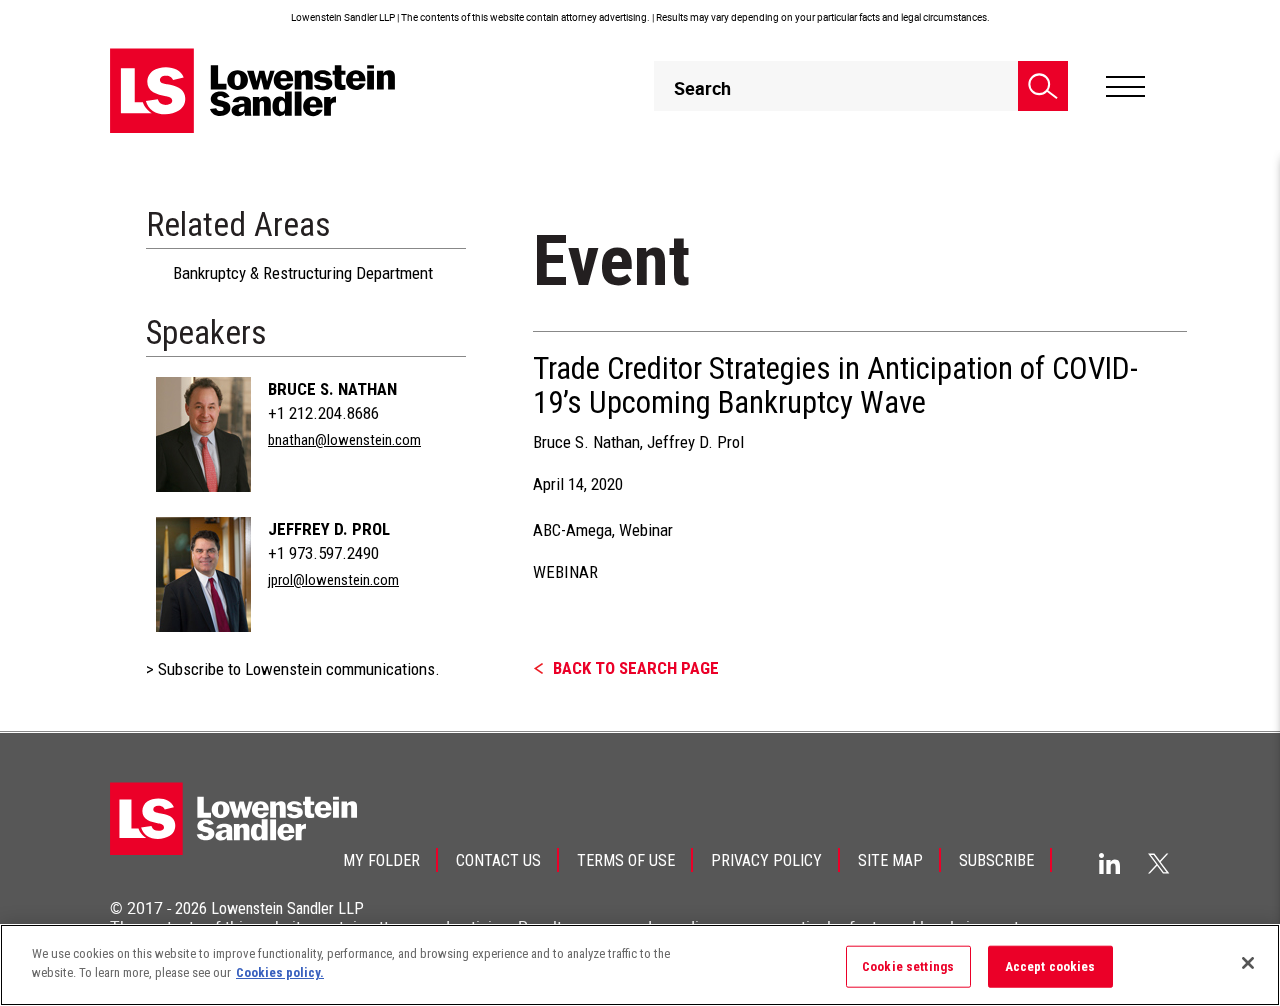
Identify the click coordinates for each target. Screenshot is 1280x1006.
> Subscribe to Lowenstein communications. (293, 669)
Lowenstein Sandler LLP (287, 908)
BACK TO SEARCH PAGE (636, 668)
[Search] (1043, 86)
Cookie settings (908, 966)
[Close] (1248, 963)
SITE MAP (890, 860)
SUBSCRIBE (996, 860)
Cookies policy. (280, 972)
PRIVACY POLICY (766, 860)
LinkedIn (1109, 863)
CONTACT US (498, 860)
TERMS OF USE (626, 860)
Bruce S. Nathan (332, 389)
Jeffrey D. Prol (329, 529)
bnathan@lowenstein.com (344, 440)
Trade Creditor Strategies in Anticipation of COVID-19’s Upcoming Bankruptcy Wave (835, 385)
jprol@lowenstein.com (333, 580)
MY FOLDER (381, 860)
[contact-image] (203, 434)
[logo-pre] (253, 90)
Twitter (1159, 863)
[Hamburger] (1125, 87)
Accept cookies (1050, 966)
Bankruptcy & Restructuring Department (303, 273)
